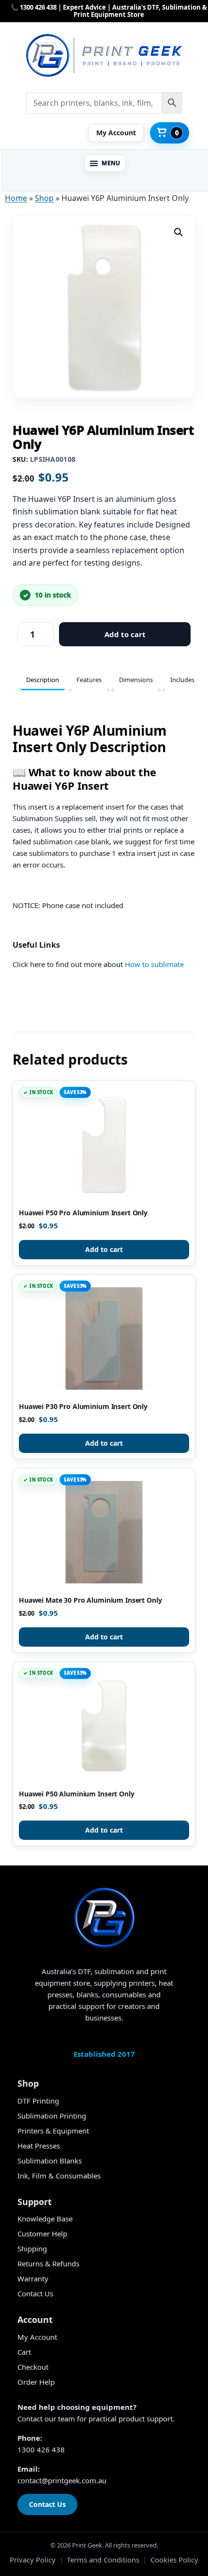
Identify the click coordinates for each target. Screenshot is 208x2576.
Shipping (32, 2249)
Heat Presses (39, 2146)
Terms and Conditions (103, 2560)
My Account (37, 2337)
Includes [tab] (182, 680)
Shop (44, 198)
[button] (105, 163)
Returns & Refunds (48, 2263)
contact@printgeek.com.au (62, 2480)
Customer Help (42, 2234)
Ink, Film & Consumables (59, 2176)
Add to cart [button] (104, 1249)
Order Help (36, 2382)
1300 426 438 (41, 2449)
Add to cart (125, 634)
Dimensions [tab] (136, 680)
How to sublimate (154, 964)
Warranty (33, 2278)
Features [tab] (89, 680)
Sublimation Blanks (50, 2161)
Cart (24, 2352)
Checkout (33, 2367)
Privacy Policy (33, 2560)
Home (16, 198)
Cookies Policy (174, 2560)
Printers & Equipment (53, 2131)
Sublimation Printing (52, 2116)
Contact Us (35, 2293)
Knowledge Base (45, 2219)
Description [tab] (43, 680)
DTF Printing (38, 2101)
